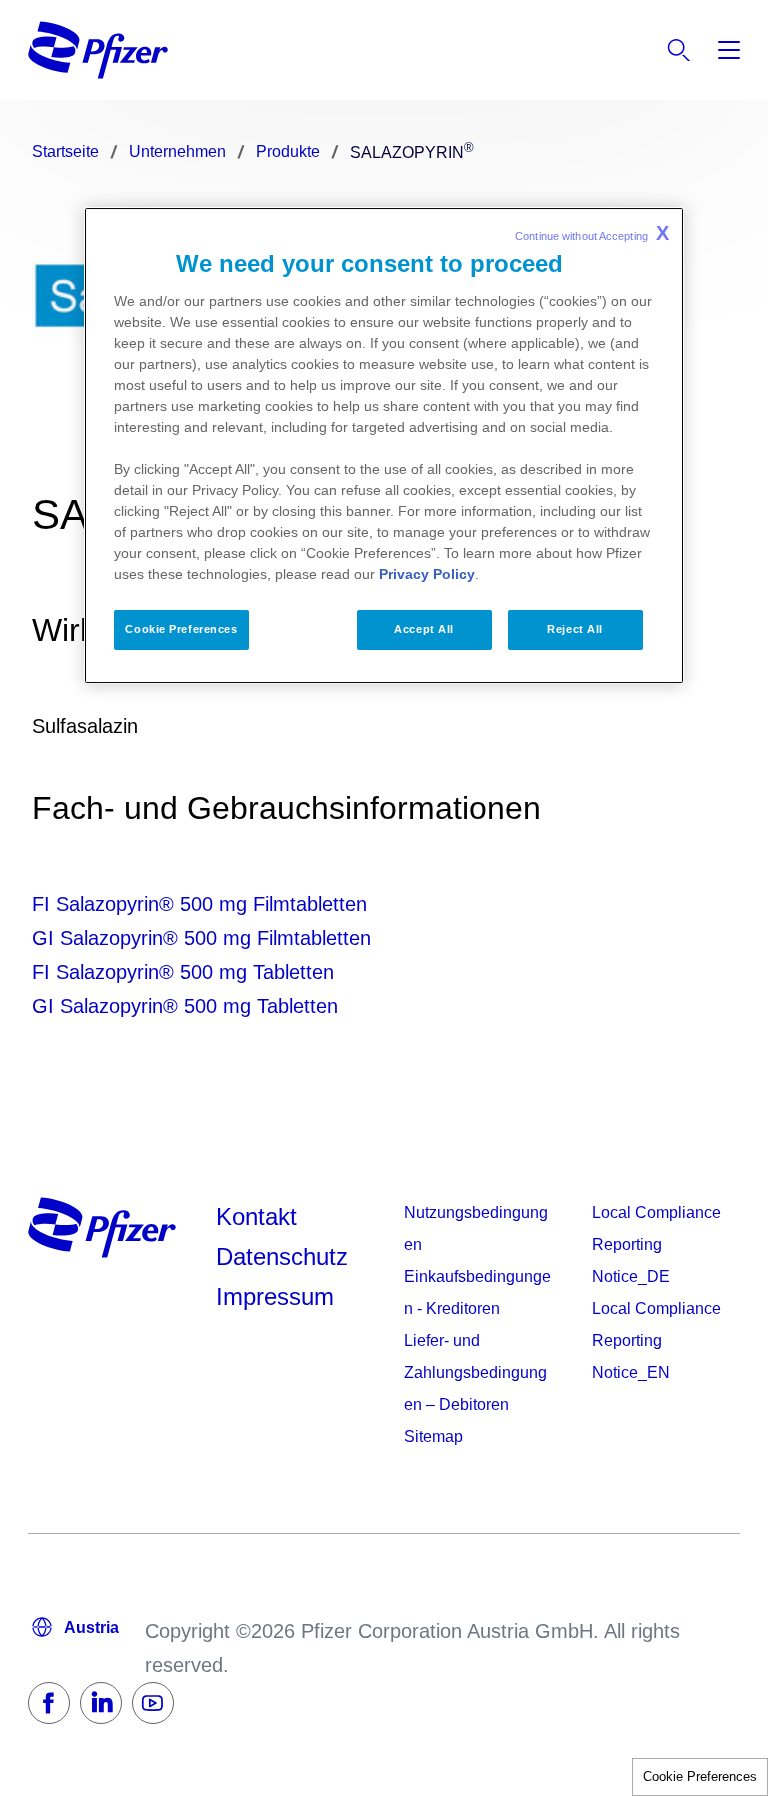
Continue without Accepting (592, 233)
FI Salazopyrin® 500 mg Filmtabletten (199, 904)
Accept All (424, 629)
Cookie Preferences (700, 1776)
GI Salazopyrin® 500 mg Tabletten (185, 1006)
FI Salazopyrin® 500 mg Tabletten (183, 972)
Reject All (575, 629)
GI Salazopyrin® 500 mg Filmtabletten (201, 938)
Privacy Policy (427, 574)
